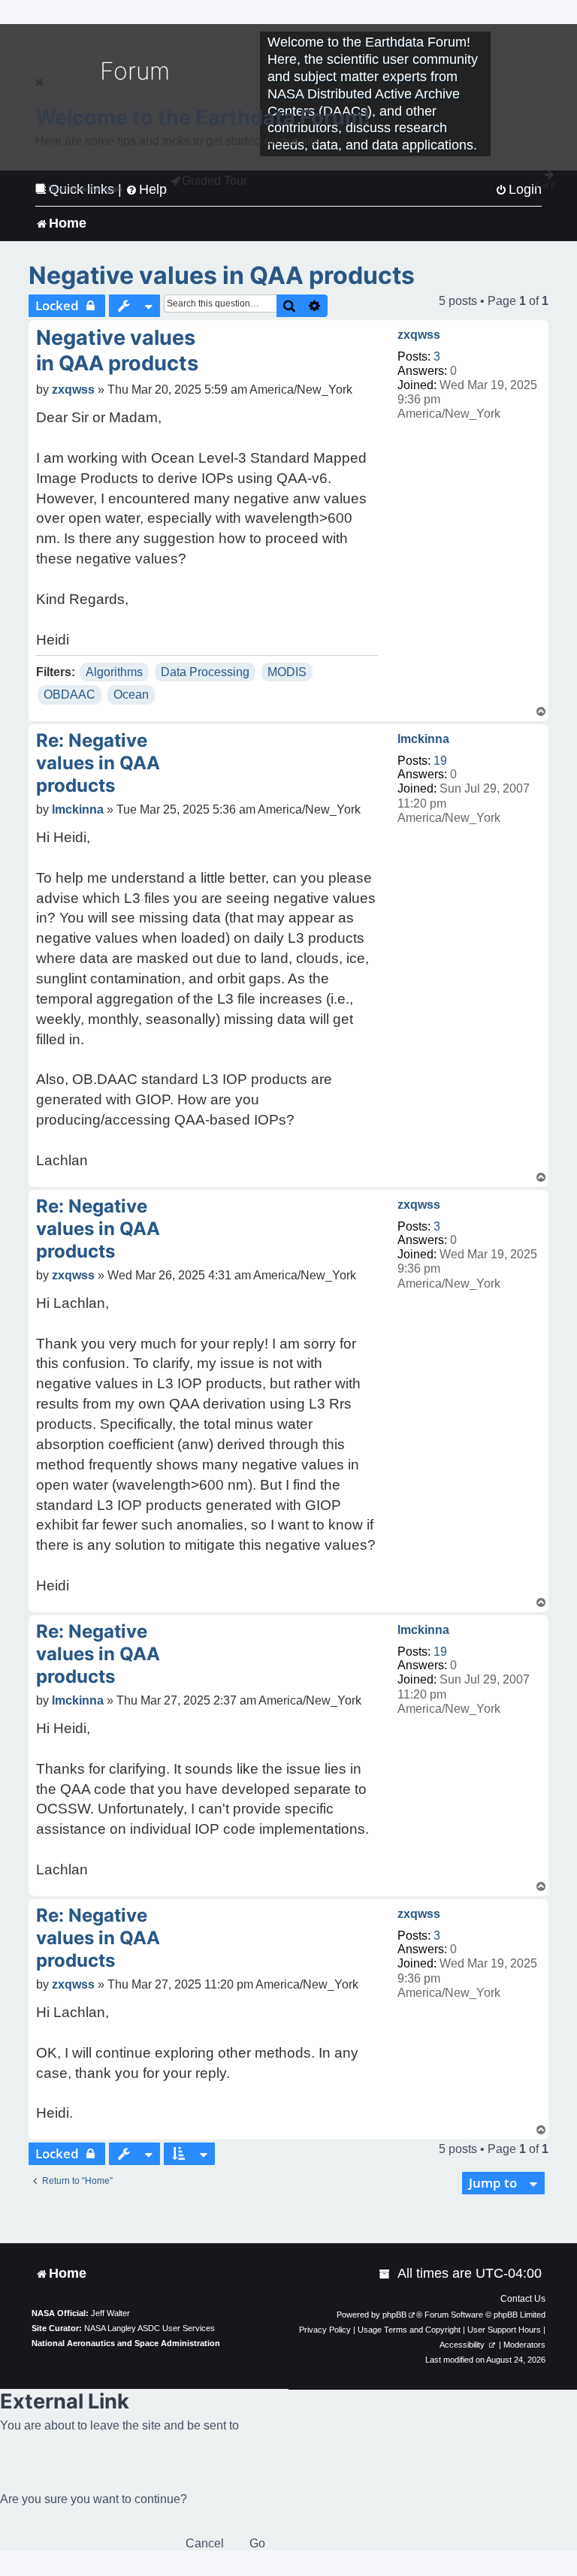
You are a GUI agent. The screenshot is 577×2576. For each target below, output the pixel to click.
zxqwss (419, 335)
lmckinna (423, 739)
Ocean (131, 695)
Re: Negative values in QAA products (98, 763)
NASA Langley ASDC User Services (150, 2328)
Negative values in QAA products (222, 275)
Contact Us (523, 2299)
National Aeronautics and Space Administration (126, 2343)
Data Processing (205, 672)
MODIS (287, 672)
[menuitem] (385, 2274)
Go (257, 2543)
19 (440, 761)
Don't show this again (85, 189)
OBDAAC (69, 695)
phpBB (394, 2315)
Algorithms (114, 672)
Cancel (205, 2543)
